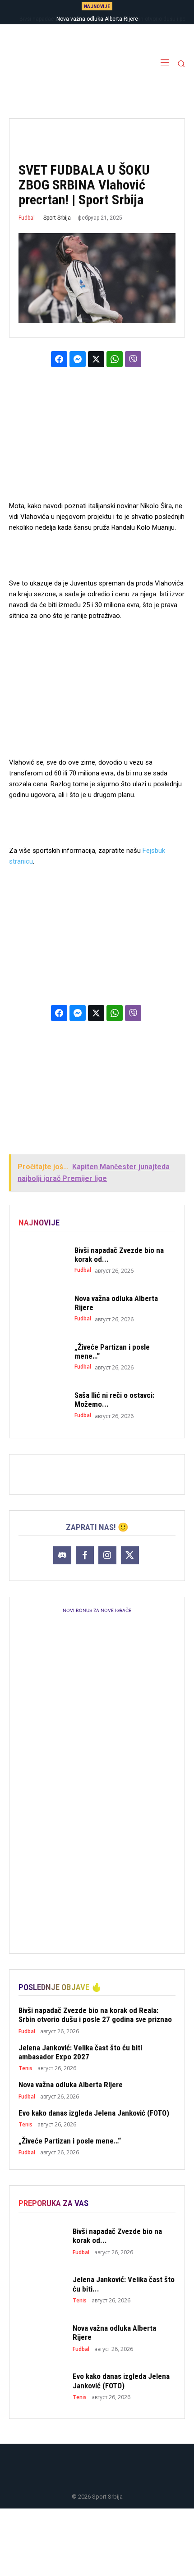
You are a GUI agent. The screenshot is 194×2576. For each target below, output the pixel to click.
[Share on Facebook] (59, 359)
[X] (130, 1555)
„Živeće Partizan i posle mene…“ (70, 2141)
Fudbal (27, 218)
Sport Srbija (57, 218)
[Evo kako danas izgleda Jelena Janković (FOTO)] (42, 2386)
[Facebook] (85, 1555)
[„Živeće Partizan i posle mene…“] (42, 1357)
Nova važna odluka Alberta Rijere (71, 2085)
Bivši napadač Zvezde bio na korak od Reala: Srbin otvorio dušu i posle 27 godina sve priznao (95, 2015)
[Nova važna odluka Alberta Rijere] (42, 1308)
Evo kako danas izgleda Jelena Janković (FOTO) (94, 2113)
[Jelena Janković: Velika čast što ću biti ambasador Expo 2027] (42, 2289)
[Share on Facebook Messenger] (78, 359)
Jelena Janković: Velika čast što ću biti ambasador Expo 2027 (80, 2052)
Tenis (25, 2068)
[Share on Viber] (133, 359)
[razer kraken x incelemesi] (97, 2542)
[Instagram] (107, 1555)
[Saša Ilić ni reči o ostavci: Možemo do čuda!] (42, 1405)
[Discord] (62, 1555)
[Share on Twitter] (96, 359)
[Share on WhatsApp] (115, 359)
